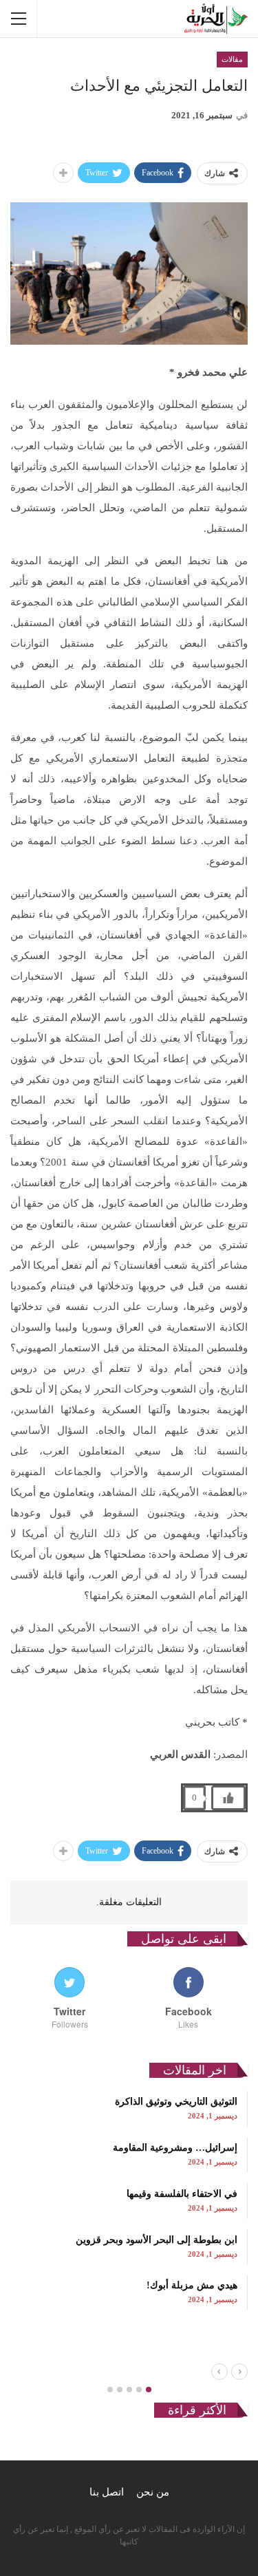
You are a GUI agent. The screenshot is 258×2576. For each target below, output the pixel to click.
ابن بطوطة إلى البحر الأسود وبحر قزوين (157, 2240)
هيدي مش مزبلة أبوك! (192, 2285)
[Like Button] (228, 1798)
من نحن (153, 2492)
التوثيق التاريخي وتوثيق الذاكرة (176, 2102)
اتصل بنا (107, 2492)
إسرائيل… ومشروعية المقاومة (175, 2148)
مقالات (232, 59)
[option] (129, 2200)
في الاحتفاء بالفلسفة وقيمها (182, 2194)
